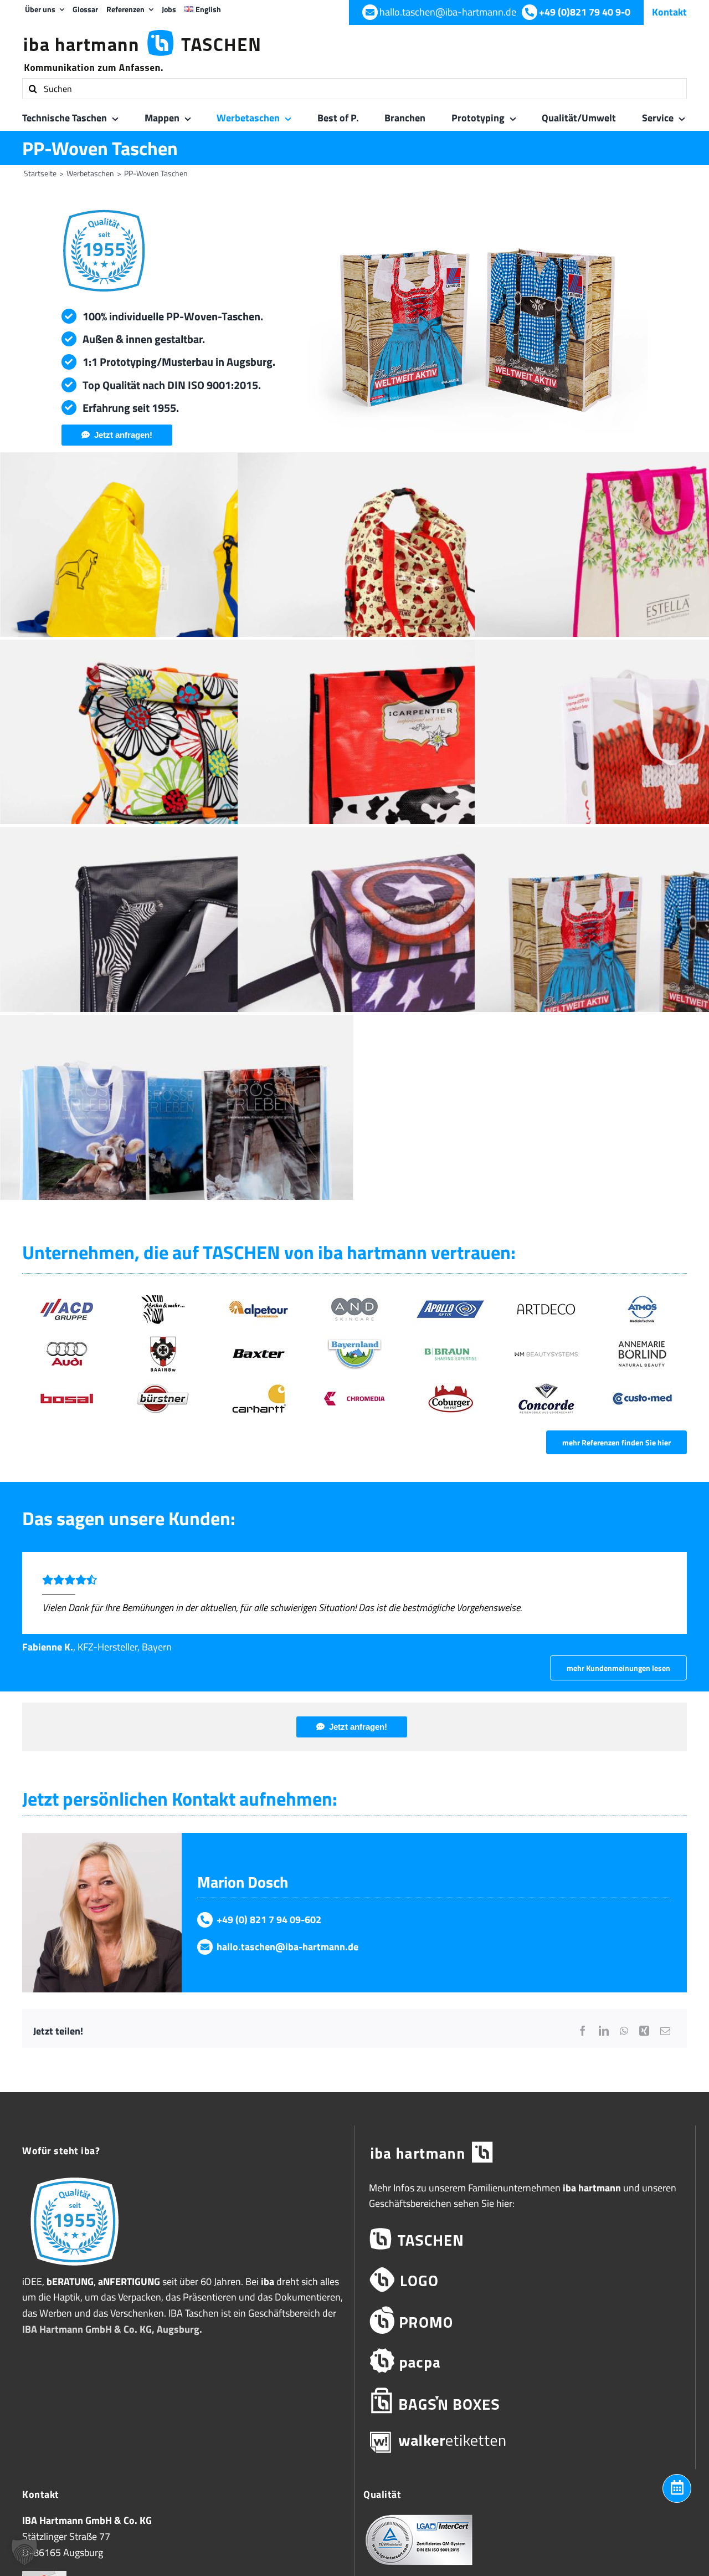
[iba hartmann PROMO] (525, 2320)
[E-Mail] (665, 2031)
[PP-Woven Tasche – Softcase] (414, 945)
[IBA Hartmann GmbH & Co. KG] (525, 2153)
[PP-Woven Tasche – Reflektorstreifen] (177, 945)
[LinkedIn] (604, 2031)
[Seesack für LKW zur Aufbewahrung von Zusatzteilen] (177, 570)
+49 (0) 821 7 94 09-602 (269, 1920)
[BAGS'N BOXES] (525, 2401)
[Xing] (644, 2031)
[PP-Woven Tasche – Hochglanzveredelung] (177, 1133)
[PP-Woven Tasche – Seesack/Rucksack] (177, 758)
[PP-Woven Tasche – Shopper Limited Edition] (414, 758)
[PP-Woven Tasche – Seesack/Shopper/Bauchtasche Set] (414, 570)
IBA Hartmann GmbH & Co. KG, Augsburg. (112, 2329)
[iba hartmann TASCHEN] (525, 2239)
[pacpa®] (525, 2361)
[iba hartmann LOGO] (525, 2280)
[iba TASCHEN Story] (75, 2177)
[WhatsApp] (624, 2031)
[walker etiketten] (525, 2442)
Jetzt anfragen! (123, 435)
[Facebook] (583, 2031)
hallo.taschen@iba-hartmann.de (287, 1947)
